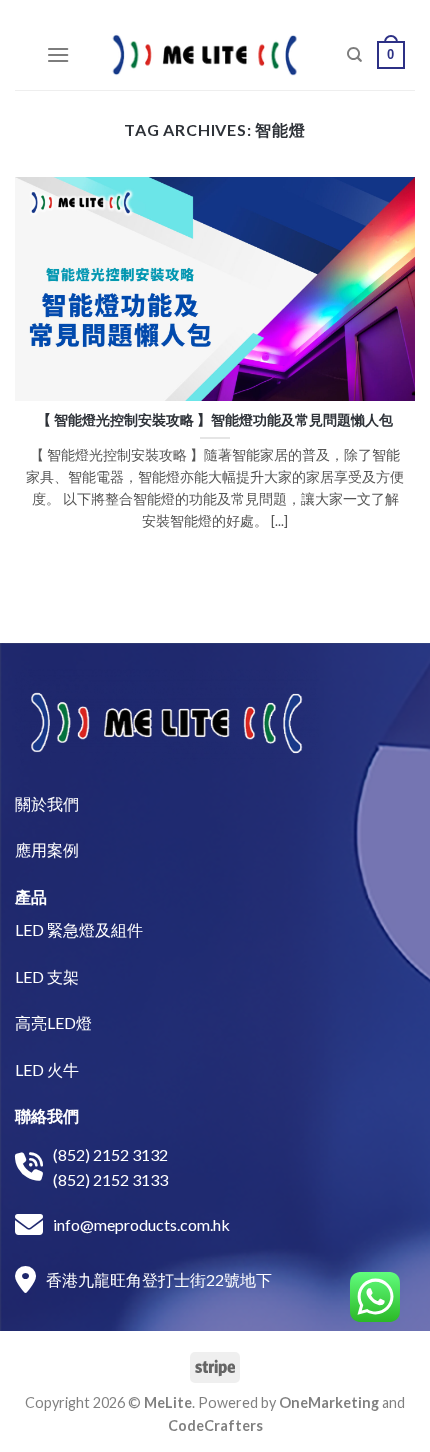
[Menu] (58, 54)
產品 (31, 896)
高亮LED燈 (53, 1022)
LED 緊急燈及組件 (79, 929)
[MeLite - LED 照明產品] (205, 55)
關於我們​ (47, 803)
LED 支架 (47, 976)
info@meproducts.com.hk (141, 1224)
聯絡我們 (47, 1115)
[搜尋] (354, 55)
